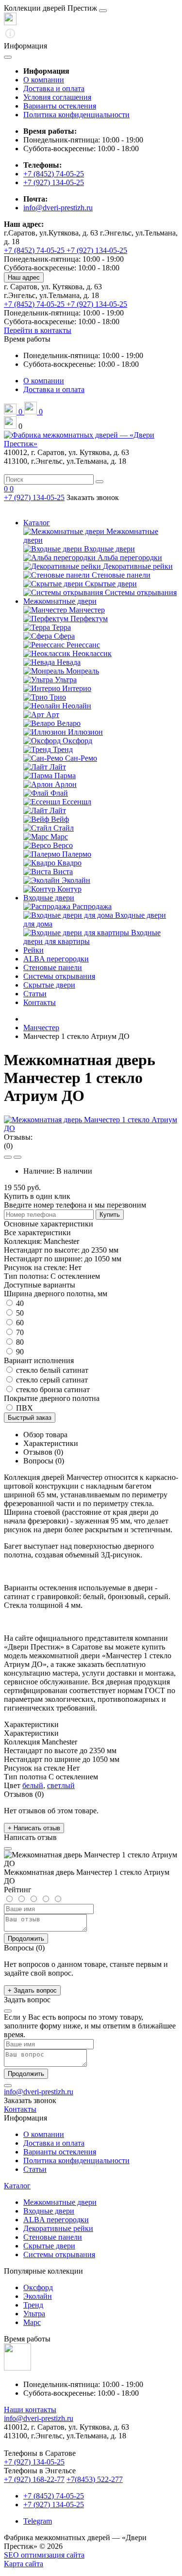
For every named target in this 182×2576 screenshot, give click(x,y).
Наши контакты (30, 2410)
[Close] (103, 11)
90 (19, 1352)
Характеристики (51, 1443)
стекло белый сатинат (51, 1370)
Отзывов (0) (43, 1452)
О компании (44, 80)
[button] (27, 339)
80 (19, 1342)
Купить (110, 1215)
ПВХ (24, 1408)
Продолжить (26, 1939)
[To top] (8, 2086)
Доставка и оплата (54, 88)
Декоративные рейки (58, 2228)
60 (19, 1323)
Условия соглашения (57, 97)
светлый (61, 1785)
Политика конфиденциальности (76, 115)
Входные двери (49, 898)
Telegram (38, 2521)
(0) (8, 1146)
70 (19, 1332)
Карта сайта (24, 2564)
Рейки (33, 950)
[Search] (99, 482)
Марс (32, 2322)
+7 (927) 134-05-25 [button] (34, 2462)
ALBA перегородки (56, 959)
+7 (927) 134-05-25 (54, 182)
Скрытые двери (49, 985)
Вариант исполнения (39, 1360)
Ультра (34, 2314)
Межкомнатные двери (60, 601)
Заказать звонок (93, 497)
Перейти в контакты (38, 330)
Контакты (40, 1002)
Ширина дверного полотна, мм (56, 1294)
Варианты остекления (60, 106)
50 (19, 1313)
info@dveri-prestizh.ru (58, 208)
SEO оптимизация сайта (44, 2555)
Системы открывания (59, 976)
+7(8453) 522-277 (95, 2479)
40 (19, 1303)
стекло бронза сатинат (52, 1390)
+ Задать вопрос (32, 1990)
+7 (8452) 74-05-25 (54, 174)
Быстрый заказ (30, 1418)
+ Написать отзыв (34, 1828)
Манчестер (41, 1028)
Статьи (35, 994)
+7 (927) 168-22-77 (34, 2479)
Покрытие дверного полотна (52, 1398)
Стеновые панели (53, 967)
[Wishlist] (8, 1157)
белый (33, 1785)
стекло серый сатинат (51, 1380)
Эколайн (38, 2296)
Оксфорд (38, 2287)
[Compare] (17, 1157)
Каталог (37, 523)
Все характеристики (37, 1233)
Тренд (33, 2305)
